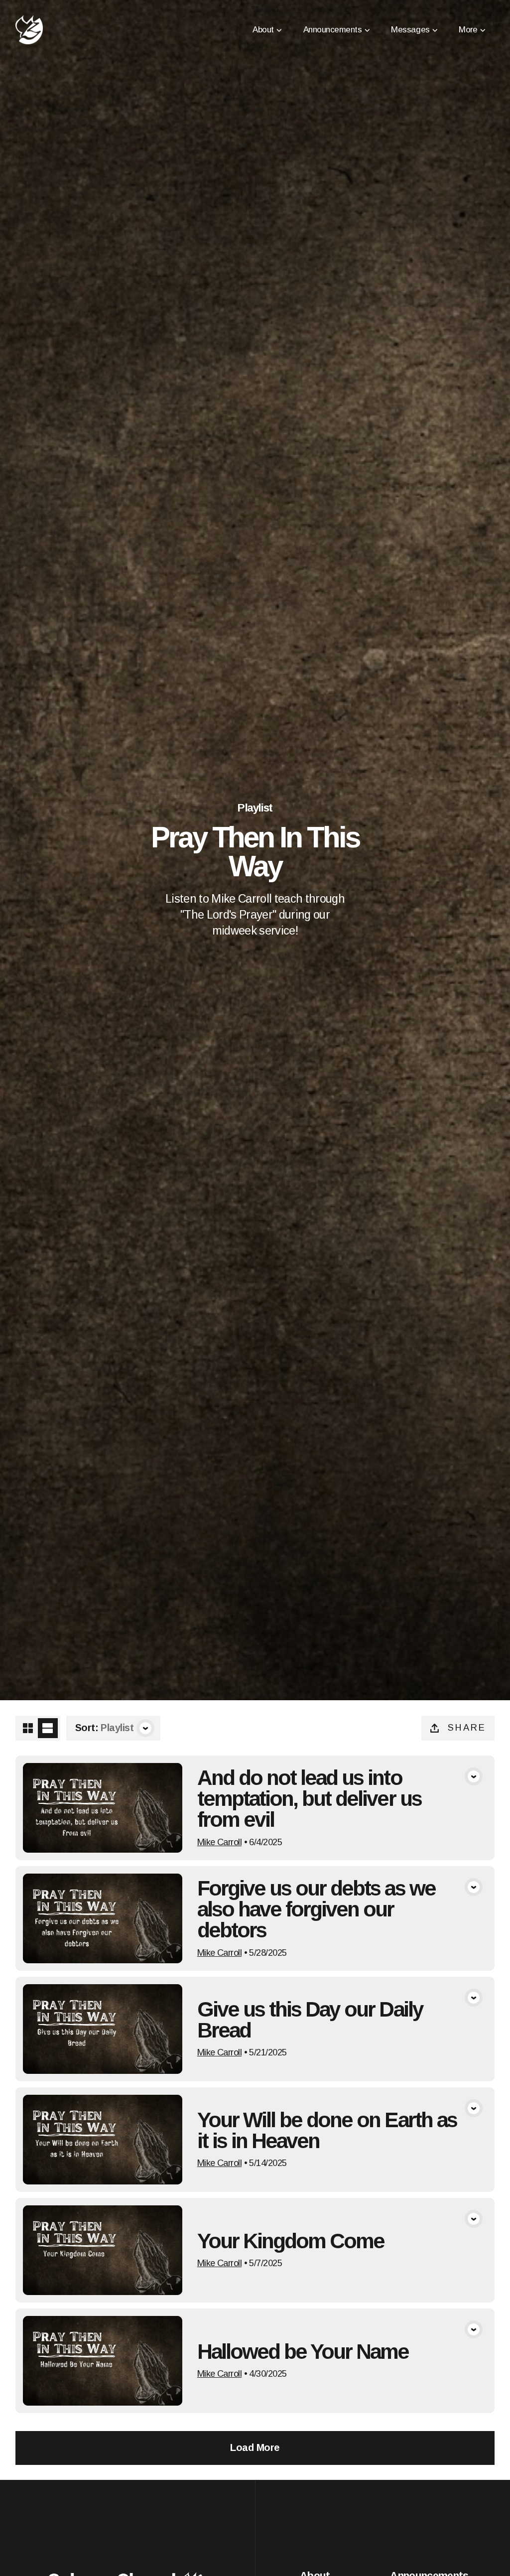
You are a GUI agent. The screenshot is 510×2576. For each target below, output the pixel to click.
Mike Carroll (219, 1842)
